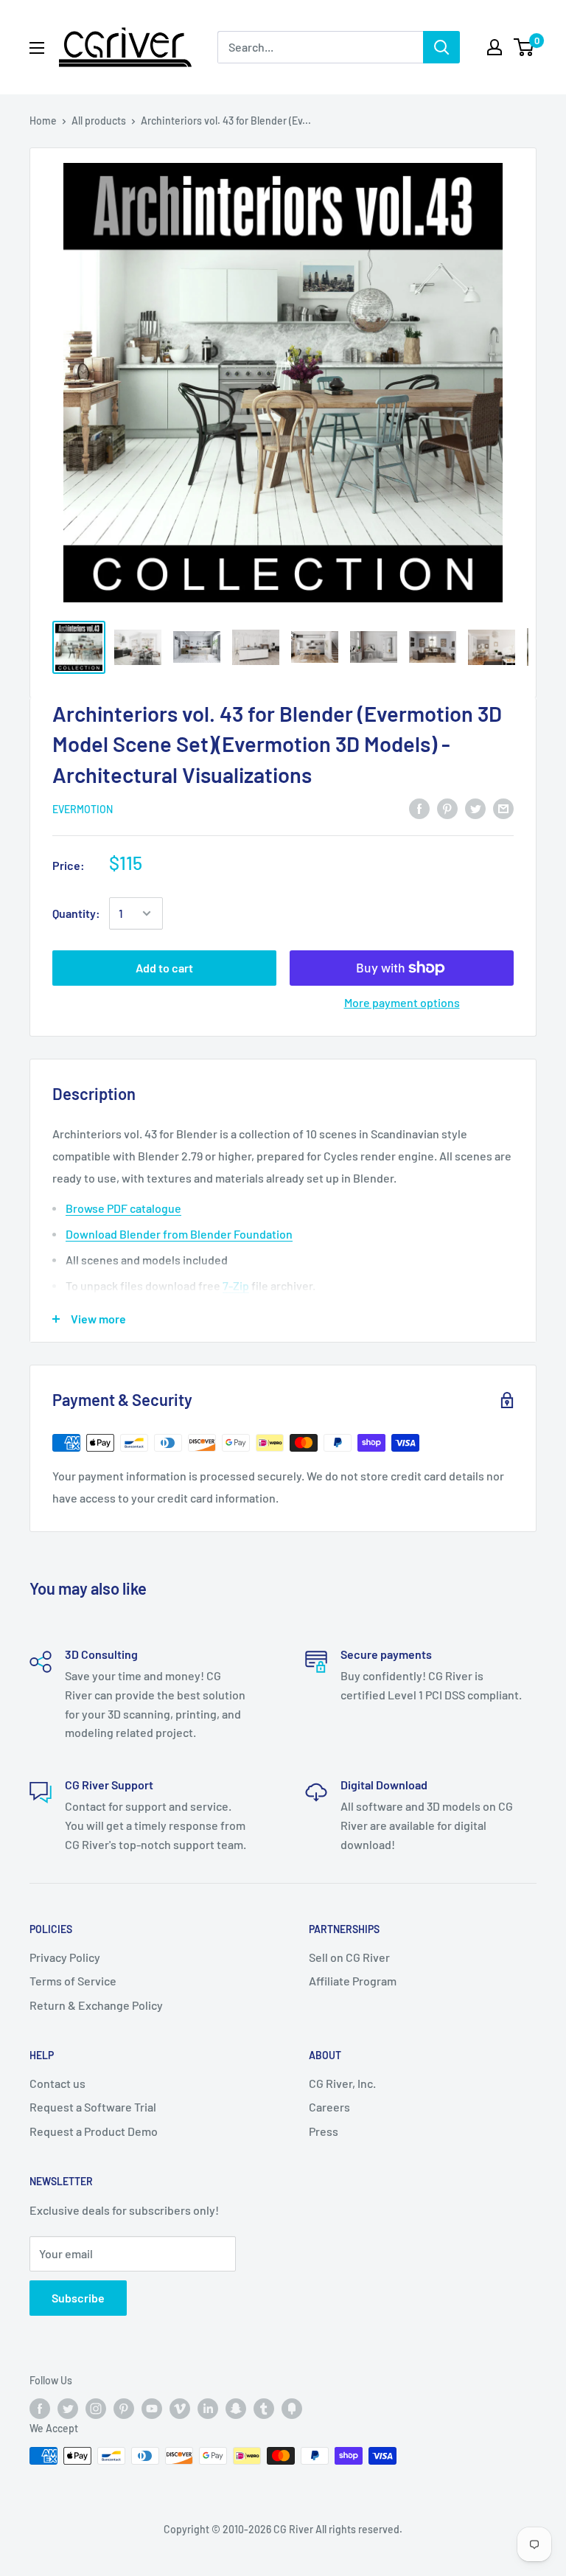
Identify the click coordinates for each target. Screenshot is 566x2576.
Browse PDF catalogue (123, 1208)
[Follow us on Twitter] (68, 2409)
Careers (329, 2107)
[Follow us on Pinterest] (124, 2409)
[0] (524, 47)
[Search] (441, 47)
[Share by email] (503, 808)
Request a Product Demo (94, 2131)
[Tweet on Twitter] (475, 808)
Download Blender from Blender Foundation (179, 1234)
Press (324, 2131)
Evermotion (83, 809)
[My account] (495, 47)
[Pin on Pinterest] (447, 808)
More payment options (402, 1002)
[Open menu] (37, 48)
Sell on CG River (349, 1957)
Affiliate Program (353, 1981)
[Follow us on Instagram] (96, 2409)
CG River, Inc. (342, 2083)
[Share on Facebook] (419, 808)
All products (99, 121)
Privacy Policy (65, 1957)
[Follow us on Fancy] (292, 2409)
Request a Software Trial (93, 2107)
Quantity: (76, 913)
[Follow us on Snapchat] (236, 2409)
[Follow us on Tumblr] (264, 2409)
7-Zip (236, 1285)
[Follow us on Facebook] (40, 2409)
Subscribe (78, 2298)
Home (43, 121)
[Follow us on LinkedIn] (208, 2409)
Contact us (57, 2083)
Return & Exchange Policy (96, 2005)
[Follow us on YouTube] (152, 2409)
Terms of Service (73, 1981)
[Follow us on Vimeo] (180, 2409)
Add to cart (164, 968)
